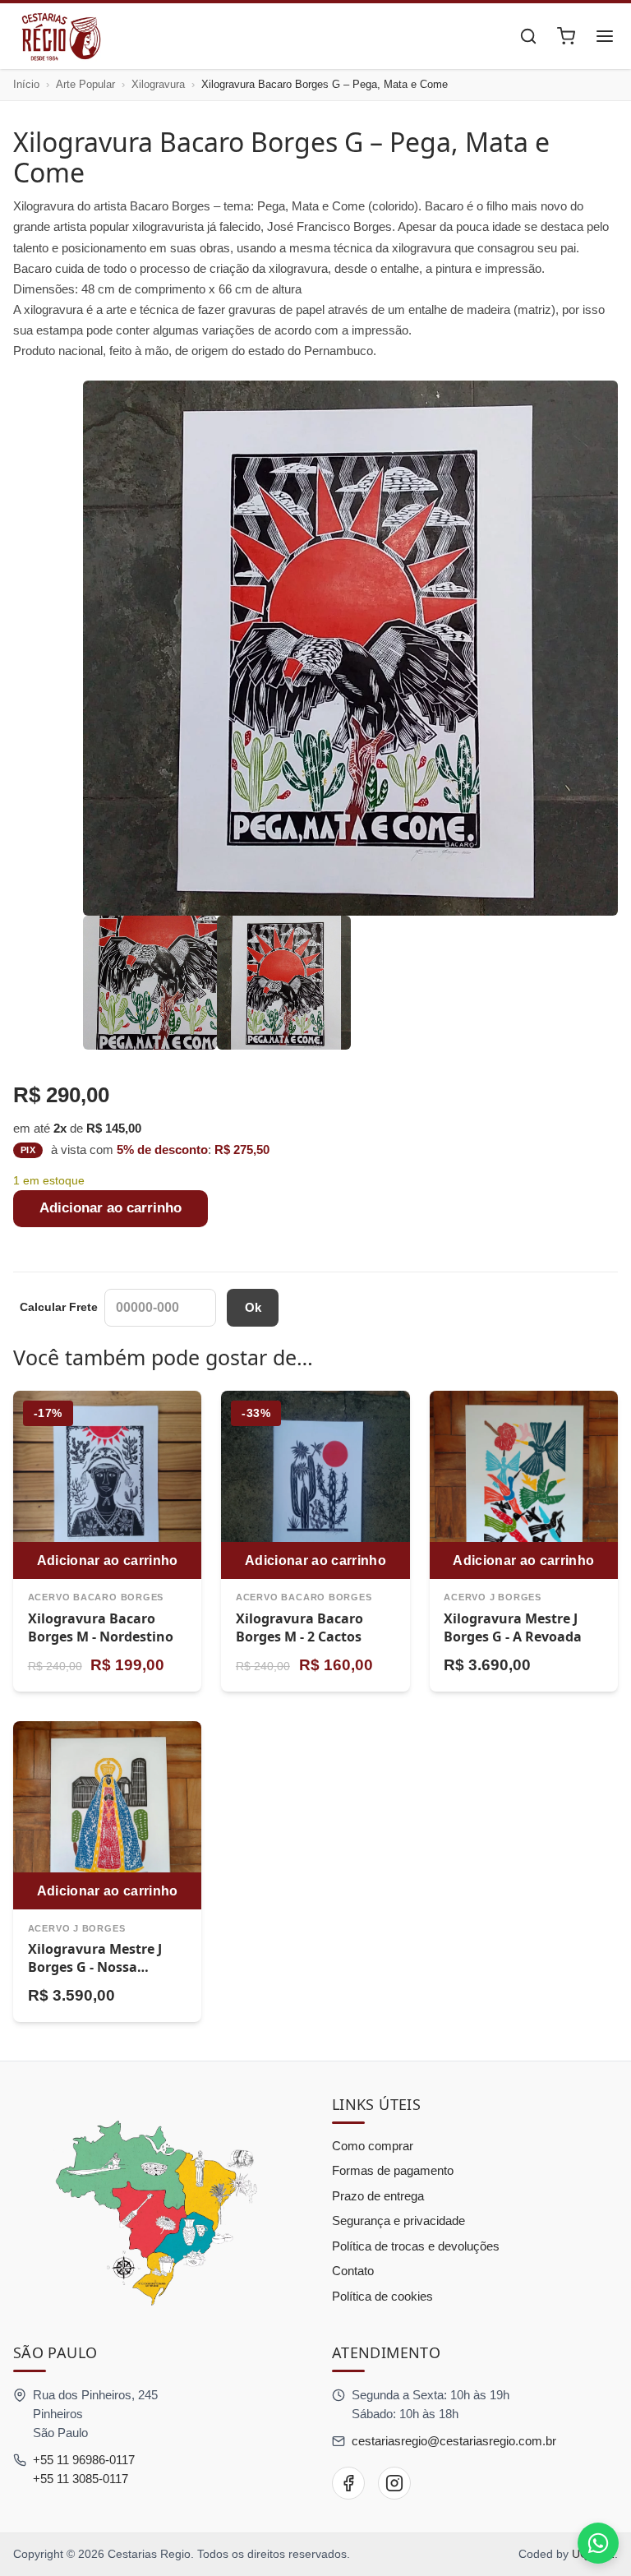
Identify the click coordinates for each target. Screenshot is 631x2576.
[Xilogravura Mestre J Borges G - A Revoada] (524, 1485)
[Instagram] (394, 2483)
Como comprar (373, 2146)
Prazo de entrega (378, 2196)
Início (26, 84)
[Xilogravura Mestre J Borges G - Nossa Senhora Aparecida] (107, 1815)
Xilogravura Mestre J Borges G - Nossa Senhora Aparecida (95, 1967)
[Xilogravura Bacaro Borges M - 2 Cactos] (315, 1485)
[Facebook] (348, 2483)
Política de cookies (382, 2296)
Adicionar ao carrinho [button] (108, 1560)
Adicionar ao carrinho (111, 1208)
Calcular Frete (59, 1307)
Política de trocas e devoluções (416, 2246)
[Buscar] (528, 36)
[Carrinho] (566, 36)
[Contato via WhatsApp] (598, 2543)
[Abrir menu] (605, 36)
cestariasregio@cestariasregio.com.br (454, 2441)
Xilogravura (158, 84)
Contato (353, 2271)
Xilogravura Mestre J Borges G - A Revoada (513, 1627)
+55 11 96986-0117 (84, 2460)
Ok (253, 1307)
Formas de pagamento (393, 2170)
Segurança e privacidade (398, 2221)
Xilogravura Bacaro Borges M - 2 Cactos (299, 1627)
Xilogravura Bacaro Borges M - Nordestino (101, 1627)
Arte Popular (85, 84)
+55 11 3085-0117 (81, 2479)
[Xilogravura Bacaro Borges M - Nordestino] (107, 1485)
